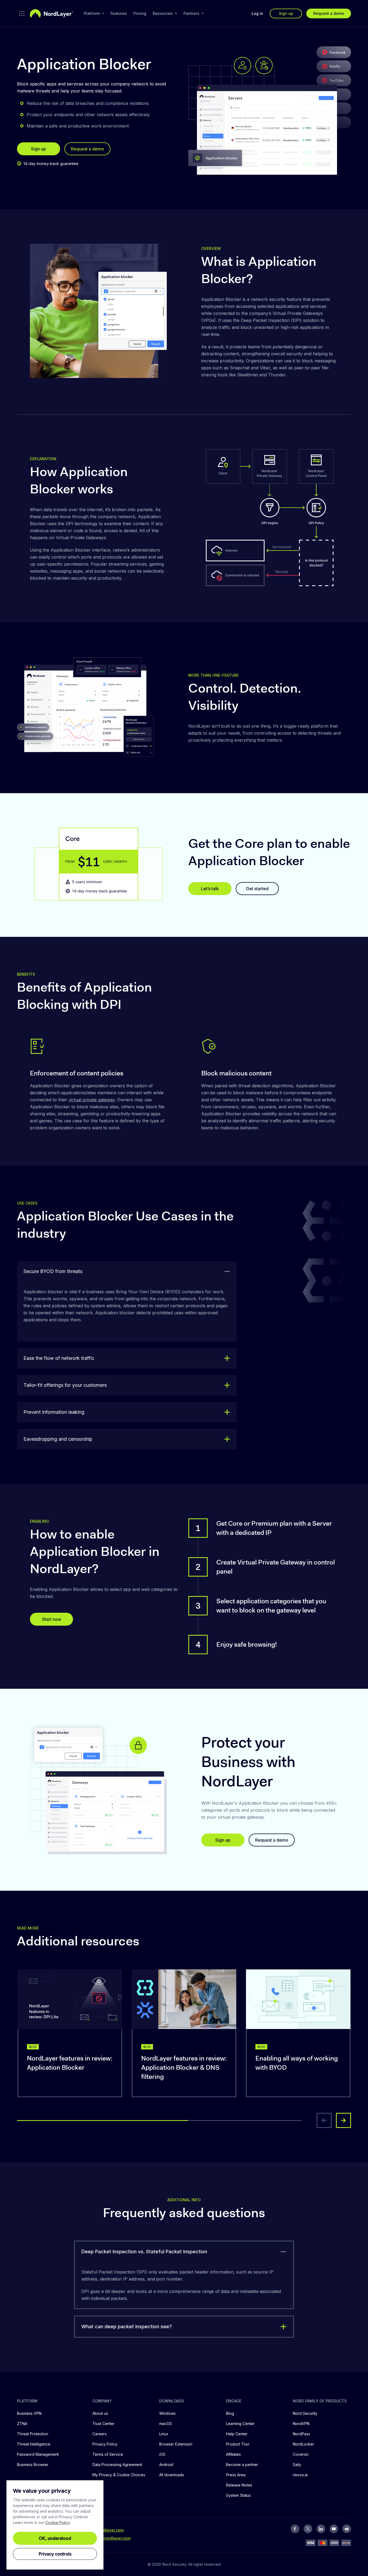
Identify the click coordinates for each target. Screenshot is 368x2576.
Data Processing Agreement (117, 2465)
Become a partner (242, 2465)
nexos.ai (300, 2475)
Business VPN (29, 2413)
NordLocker (303, 2444)
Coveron (301, 2454)
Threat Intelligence (34, 2444)
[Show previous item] (324, 2120)
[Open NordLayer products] (22, 13)
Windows (167, 2413)
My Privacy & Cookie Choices (119, 2475)
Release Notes (239, 2485)
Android (166, 2465)
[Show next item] (343, 2120)
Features (119, 13)
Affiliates (233, 2454)
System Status (238, 2495)
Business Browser (33, 2465)
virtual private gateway (92, 1100)
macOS (166, 2424)
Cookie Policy (58, 2522)
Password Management (38, 2454)
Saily (297, 2465)
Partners (191, 13)
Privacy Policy (105, 2444)
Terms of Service (108, 2454)
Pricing (140, 13)
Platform (92, 13)
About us (100, 2413)
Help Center (237, 2434)
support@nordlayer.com (108, 2538)
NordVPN (301, 2424)
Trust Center (103, 2424)
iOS (162, 2454)
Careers (100, 2434)
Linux (164, 2434)
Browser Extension (176, 2444)
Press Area (236, 2475)
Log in (257, 13)
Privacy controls (55, 2554)
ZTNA (22, 2424)
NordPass (301, 2434)
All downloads (172, 2475)
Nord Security (305, 2413)
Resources (163, 13)
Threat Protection (33, 2434)
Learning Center (240, 2424)
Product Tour (238, 2444)
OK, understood (55, 2538)
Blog (230, 2413)
